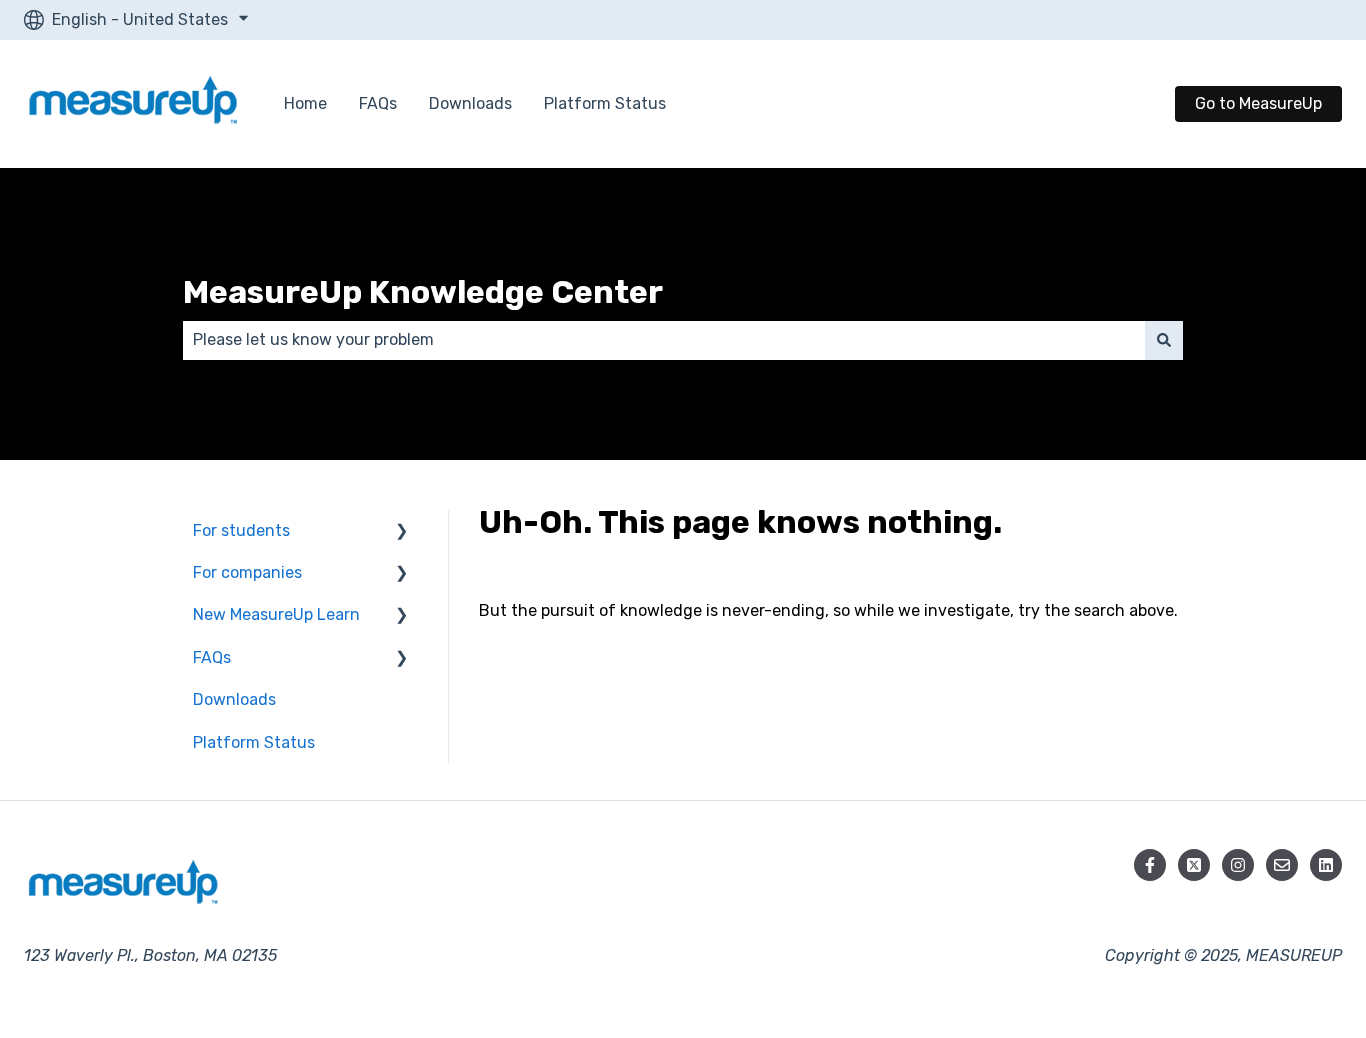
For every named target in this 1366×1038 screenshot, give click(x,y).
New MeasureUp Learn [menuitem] (276, 614)
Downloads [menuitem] (234, 699)
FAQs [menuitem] (212, 657)
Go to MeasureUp (1258, 103)
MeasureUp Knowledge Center (423, 292)
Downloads (470, 103)
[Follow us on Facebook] (1150, 865)
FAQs (378, 103)
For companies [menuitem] (247, 572)
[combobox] (664, 340)
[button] (402, 532)
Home (305, 103)
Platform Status (605, 103)
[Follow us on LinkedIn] (1326, 865)
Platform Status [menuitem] (254, 742)
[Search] (1164, 340)
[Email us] (1282, 865)
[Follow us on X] (1194, 865)
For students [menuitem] (241, 530)
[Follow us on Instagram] (1238, 865)
